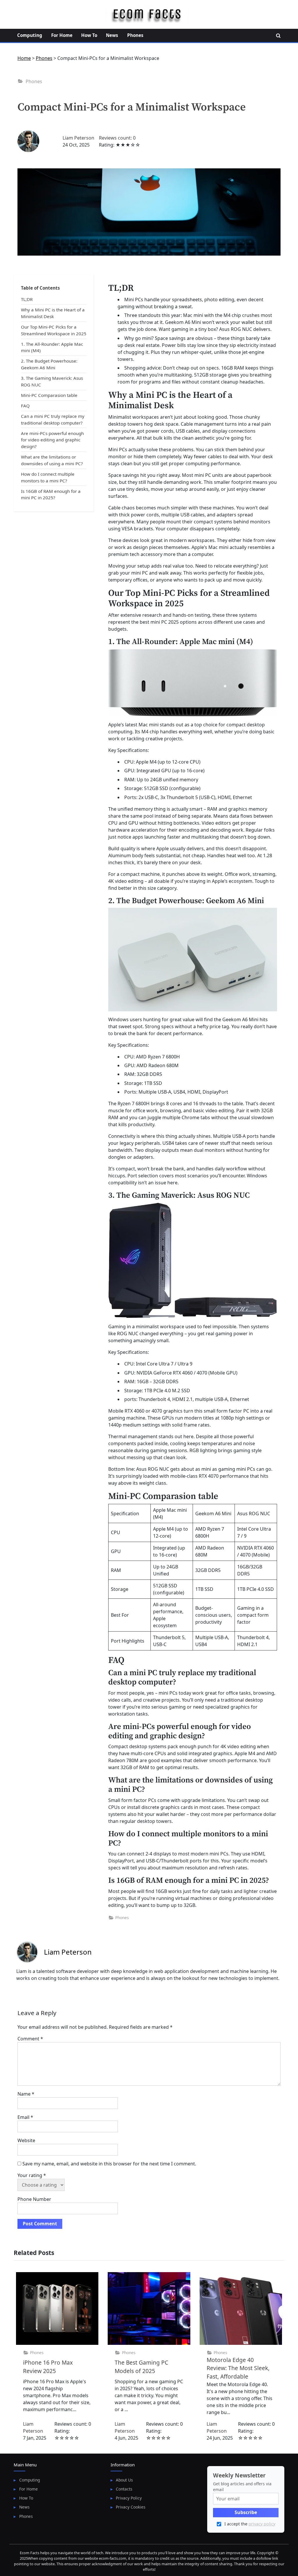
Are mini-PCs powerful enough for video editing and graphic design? (52, 440)
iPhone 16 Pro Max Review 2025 (48, 2367)
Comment (30, 2039)
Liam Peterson (78, 138)
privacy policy (262, 2524)
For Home (62, 35)
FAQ (25, 406)
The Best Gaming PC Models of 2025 (141, 2367)
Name (26, 2094)
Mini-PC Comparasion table (49, 395)
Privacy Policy (129, 2498)
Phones (135, 35)
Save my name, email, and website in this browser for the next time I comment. (109, 2164)
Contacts (124, 2489)
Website (26, 2140)
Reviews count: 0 (117, 138)
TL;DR (27, 299)
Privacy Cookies (131, 2507)
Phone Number (34, 2199)
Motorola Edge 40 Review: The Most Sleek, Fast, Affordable (238, 2368)
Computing (30, 35)
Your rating (32, 2175)
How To (89, 35)
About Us (124, 2480)
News (112, 35)
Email (25, 2117)
